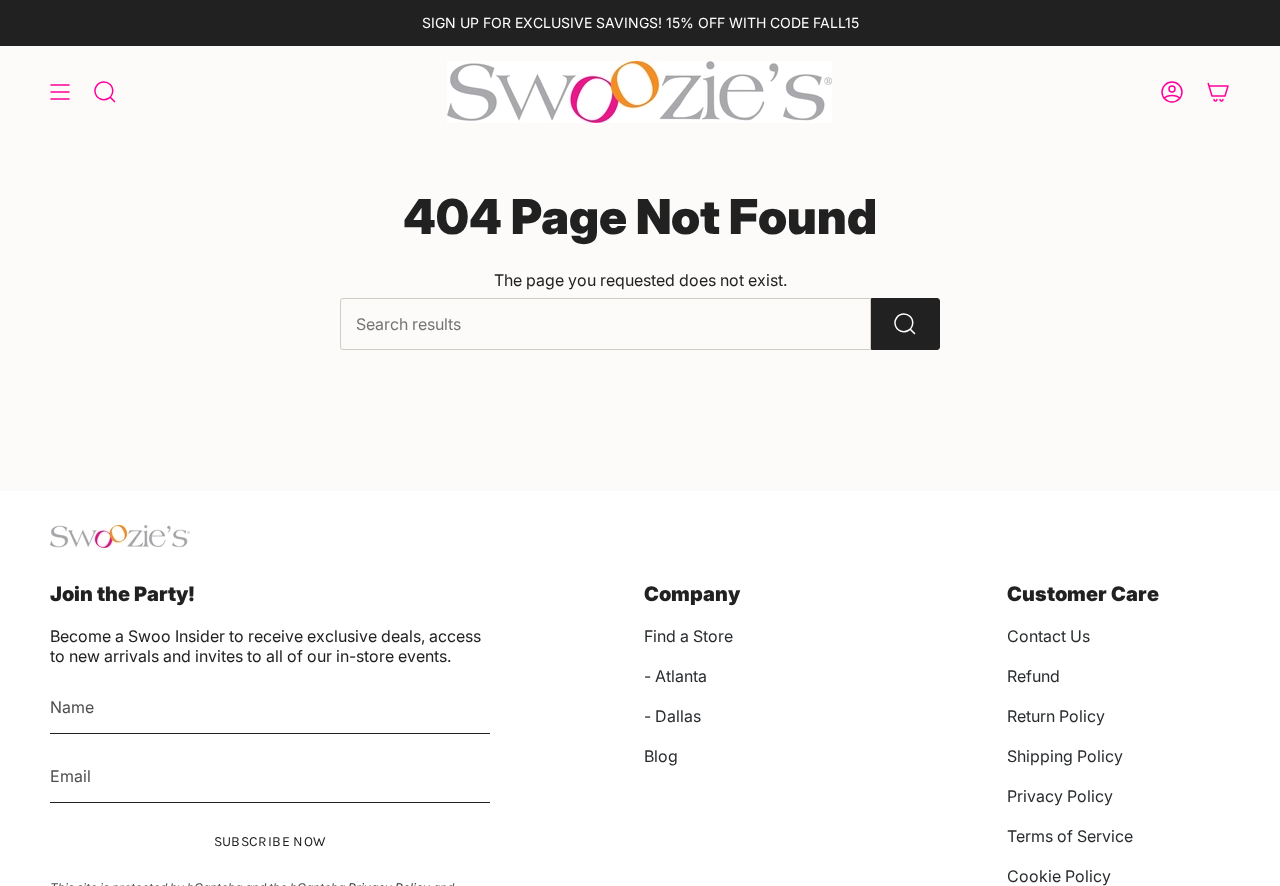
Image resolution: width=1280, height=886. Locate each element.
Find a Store (688, 636)
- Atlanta (675, 676)
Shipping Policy (1065, 756)
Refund (1033, 676)
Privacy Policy (1060, 796)
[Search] (905, 324)
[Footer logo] (120, 536)
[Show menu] (60, 92)
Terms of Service (1070, 836)
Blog (661, 756)
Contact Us (1048, 636)
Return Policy (1056, 716)
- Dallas (672, 716)
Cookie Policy (1059, 876)
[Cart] (1218, 92)
